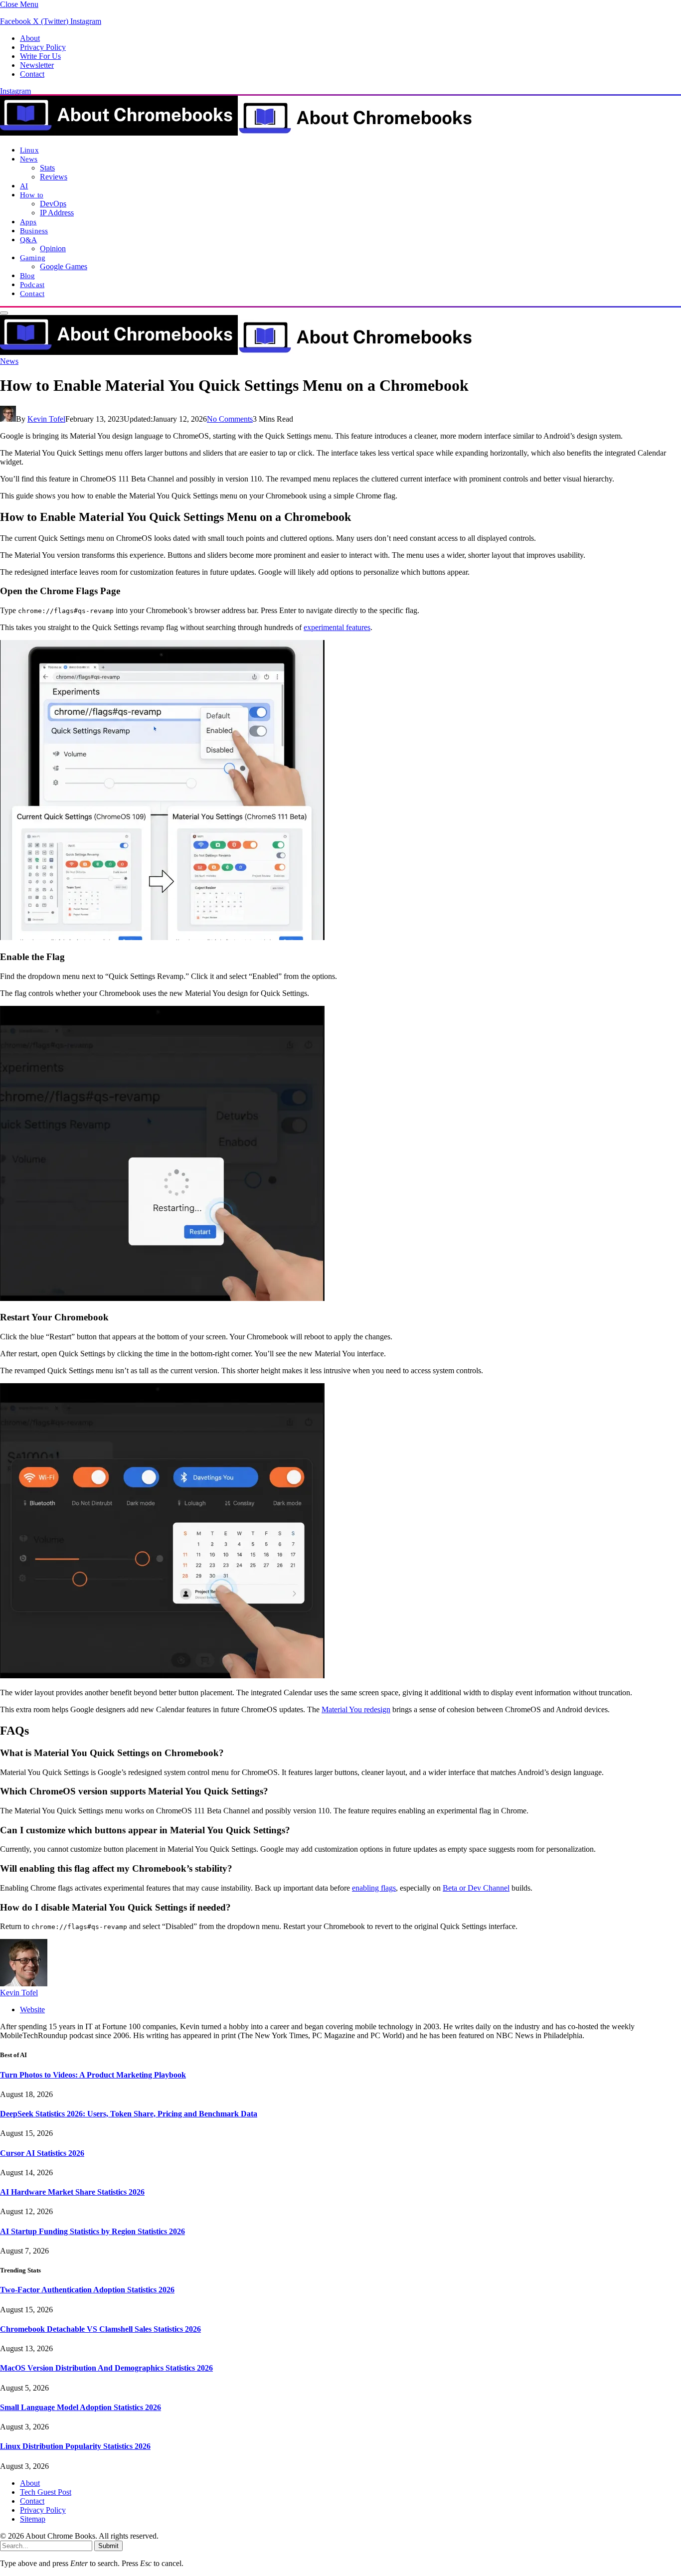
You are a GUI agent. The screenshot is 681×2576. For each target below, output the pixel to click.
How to (32, 195)
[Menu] (4, 313)
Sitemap (33, 2519)
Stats (47, 168)
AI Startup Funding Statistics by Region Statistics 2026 (92, 2231)
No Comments (230, 419)
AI (24, 186)
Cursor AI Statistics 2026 (42, 2153)
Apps (28, 222)
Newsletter (37, 65)
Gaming (33, 257)
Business (34, 231)
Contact (32, 74)
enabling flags (374, 1888)
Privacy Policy (43, 47)
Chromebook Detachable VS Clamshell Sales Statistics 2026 (100, 2329)
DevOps (53, 204)
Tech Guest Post (46, 2492)
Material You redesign (356, 1709)
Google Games (64, 266)
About (30, 38)
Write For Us (40, 56)
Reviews (54, 177)
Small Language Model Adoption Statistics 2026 (81, 2407)
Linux (29, 150)
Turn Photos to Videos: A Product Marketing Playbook (93, 2075)
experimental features (337, 627)
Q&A (28, 240)
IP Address (57, 213)
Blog (28, 275)
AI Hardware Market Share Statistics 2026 (72, 2192)
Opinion (53, 248)
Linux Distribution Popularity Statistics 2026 (75, 2446)
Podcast (32, 284)
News (29, 159)
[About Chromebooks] (237, 133)
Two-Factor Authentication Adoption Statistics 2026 (87, 2290)
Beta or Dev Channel (476, 1888)
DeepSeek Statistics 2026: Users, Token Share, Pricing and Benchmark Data (129, 2114)
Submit (108, 2546)
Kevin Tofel (46, 419)
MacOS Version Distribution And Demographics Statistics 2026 (106, 2368)
